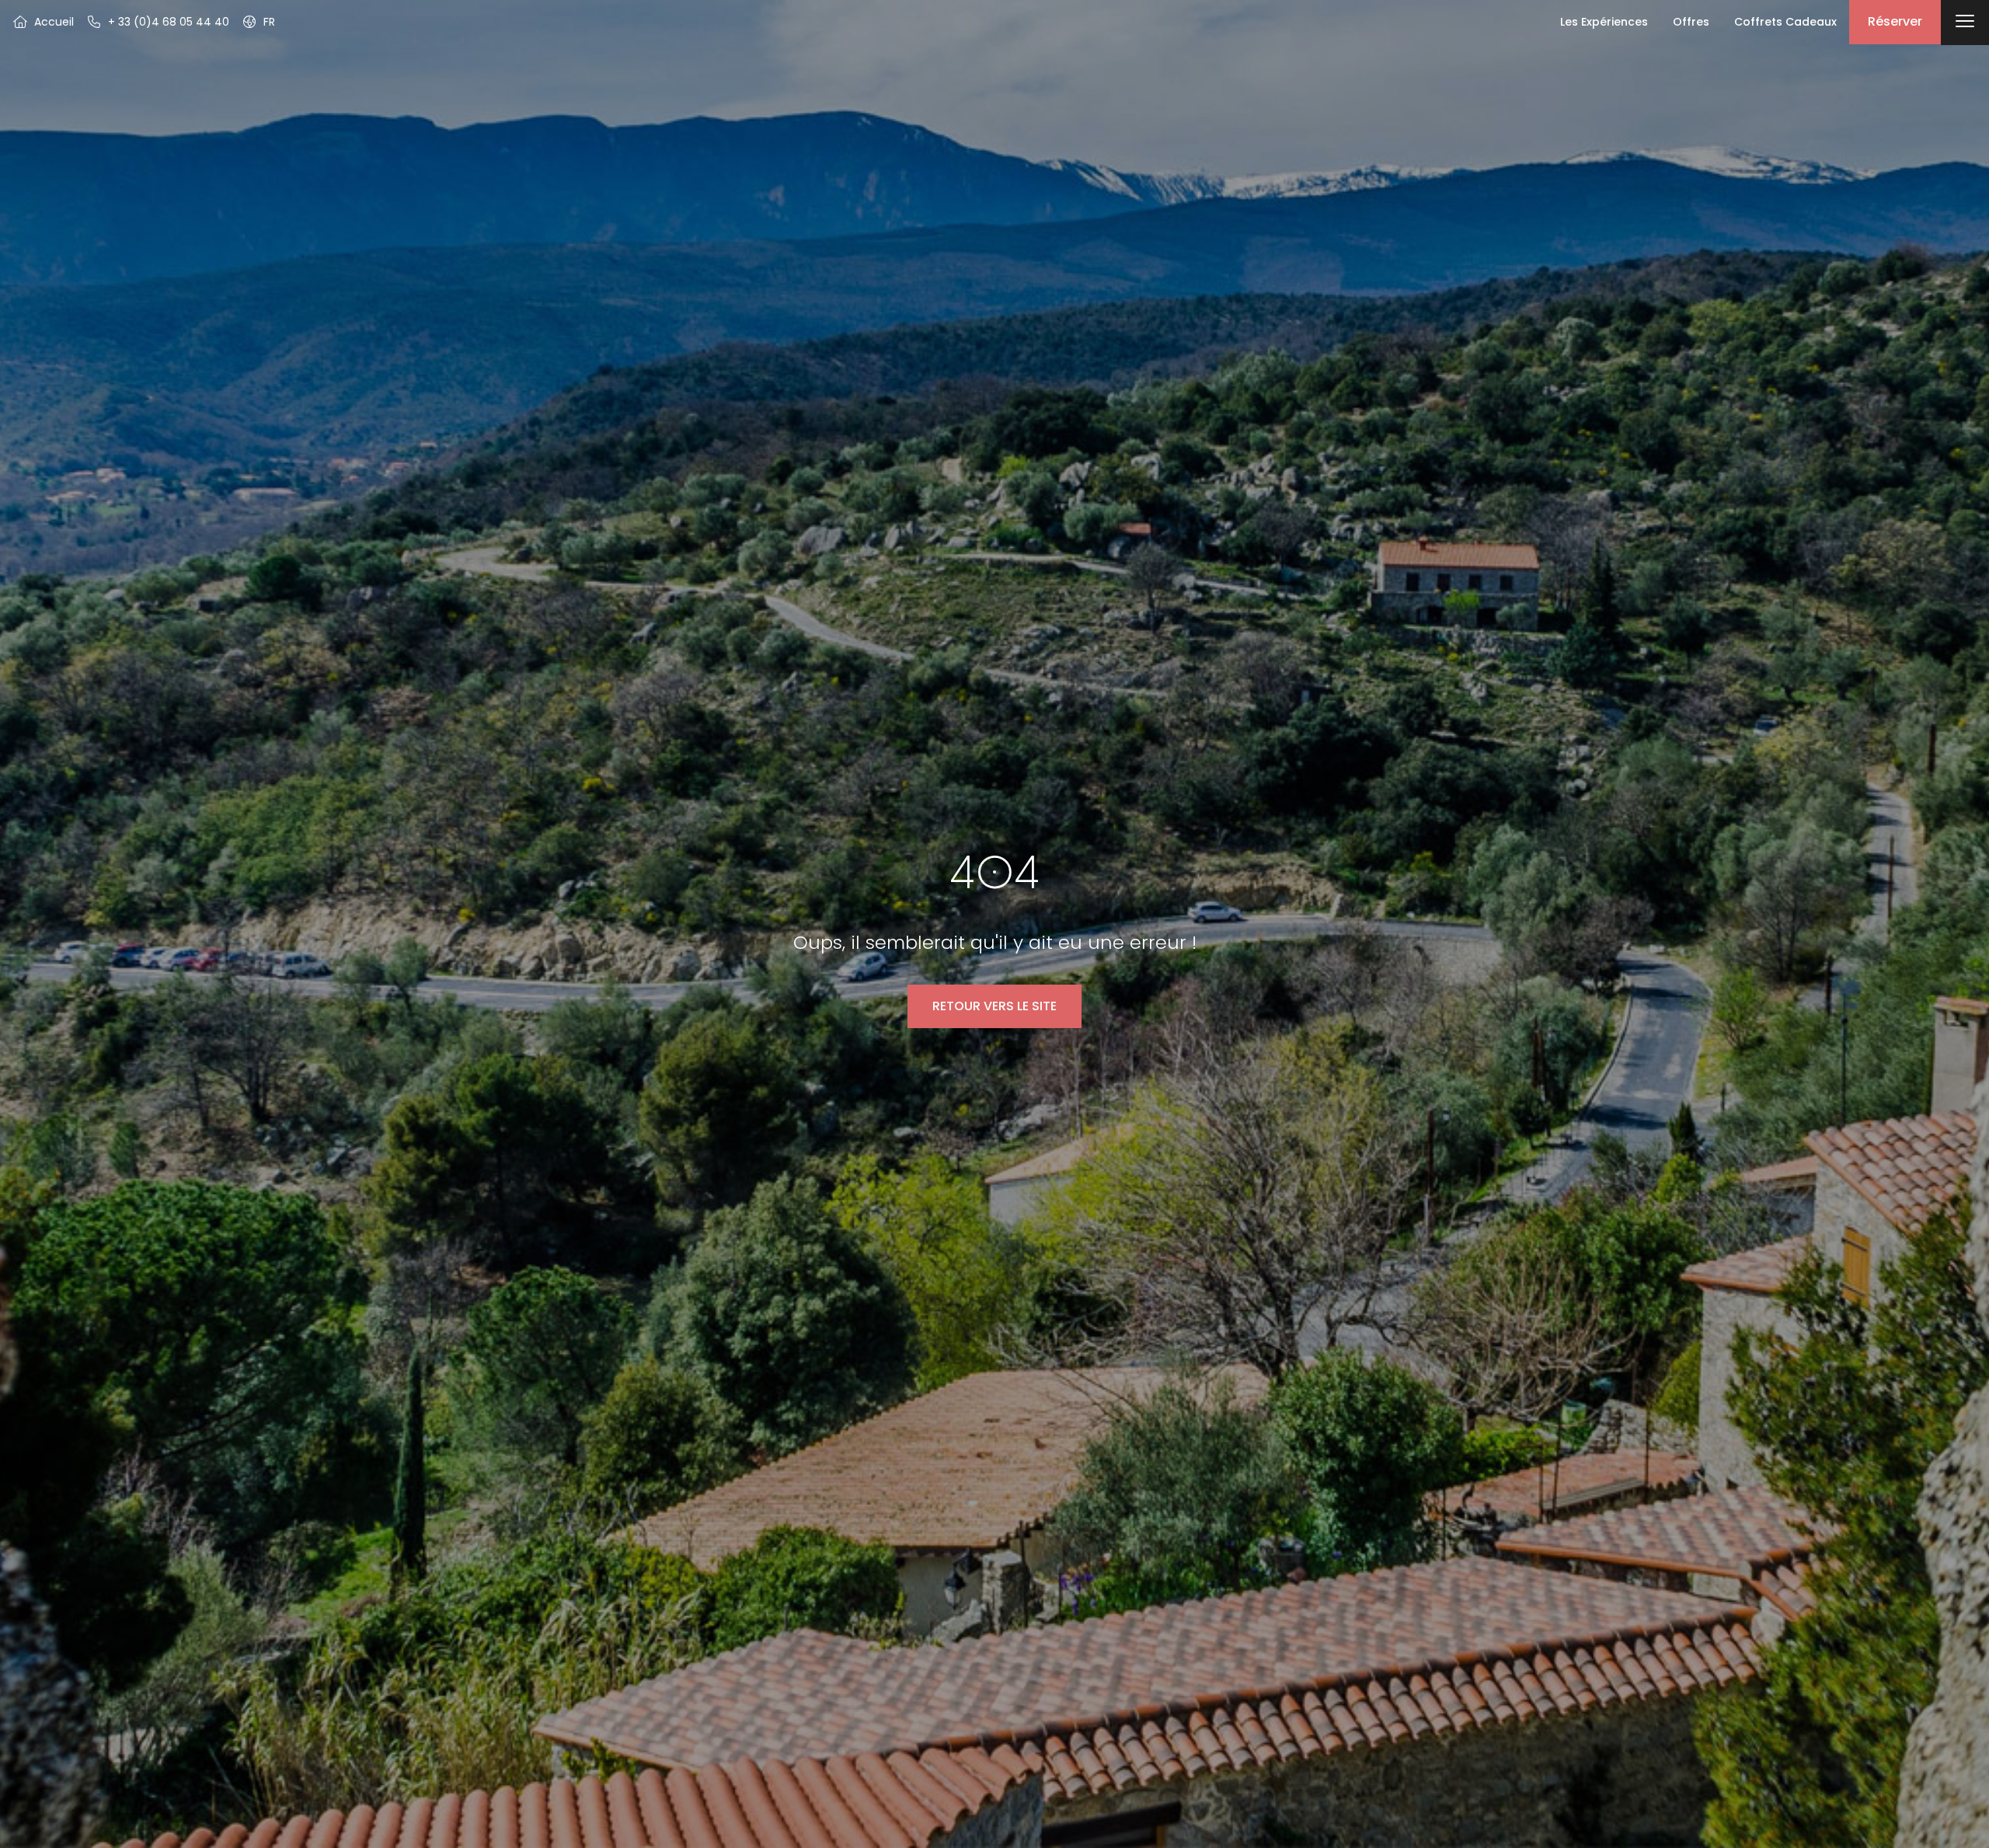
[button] (258, 22)
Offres (1691, 22)
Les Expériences (1604, 22)
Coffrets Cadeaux (1785, 22)
